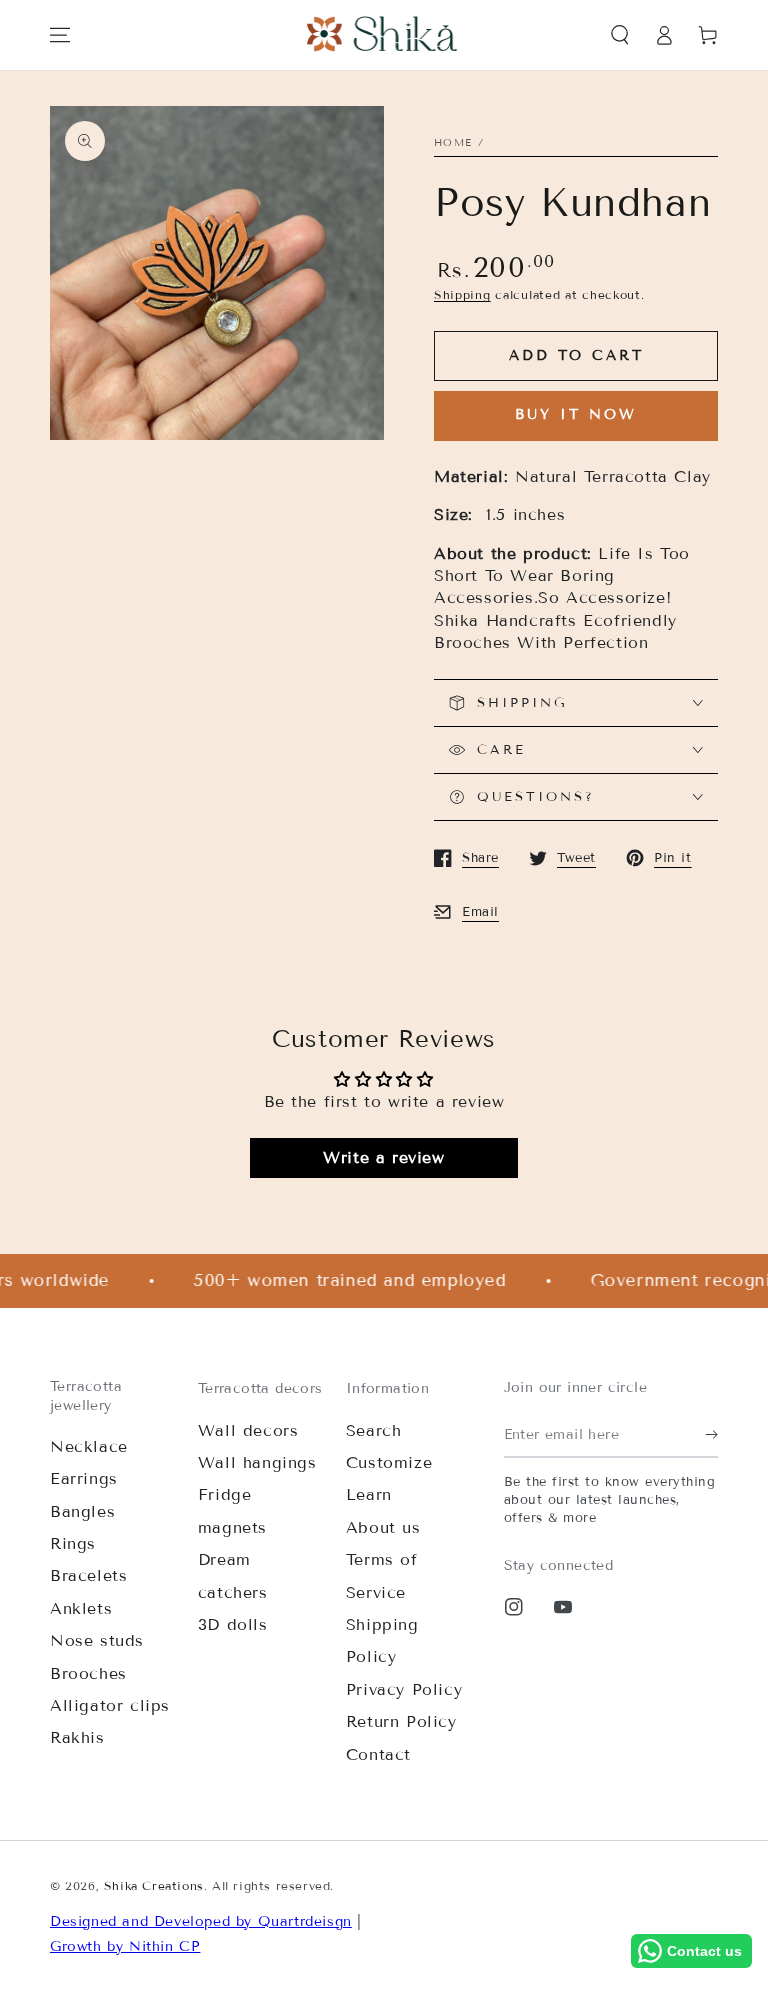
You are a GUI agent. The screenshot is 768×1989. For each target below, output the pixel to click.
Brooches (88, 1673)
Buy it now (576, 414)
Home (453, 142)
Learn (369, 1494)
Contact (378, 1754)
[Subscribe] (711, 1435)
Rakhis (77, 1737)
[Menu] (60, 35)
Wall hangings (257, 1462)
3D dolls (233, 1624)
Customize (389, 1462)
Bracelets (88, 1575)
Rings (73, 1543)
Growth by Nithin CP (125, 1946)
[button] (620, 35)
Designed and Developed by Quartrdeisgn (201, 1921)
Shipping (462, 294)
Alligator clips (110, 1705)
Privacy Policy (404, 1689)
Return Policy (401, 1721)
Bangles (82, 1511)
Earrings (84, 1478)
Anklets (81, 1608)
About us (383, 1527)
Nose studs (97, 1640)
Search (374, 1430)
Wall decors (248, 1430)
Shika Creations (154, 1885)
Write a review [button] (383, 1157)
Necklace (89, 1446)
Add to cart (576, 355)
